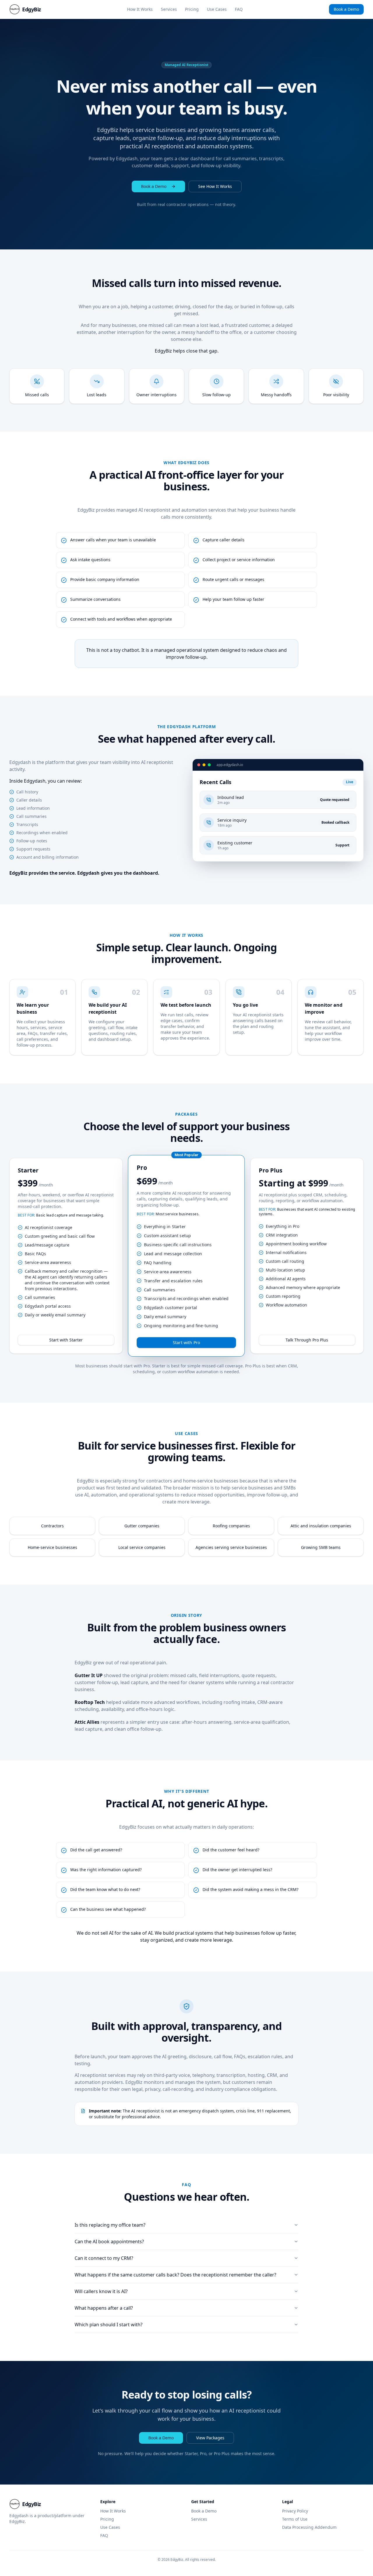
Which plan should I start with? (109, 2325)
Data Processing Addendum (309, 2527)
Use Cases (217, 9)
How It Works (140, 9)
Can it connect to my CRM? (104, 2258)
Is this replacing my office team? (110, 2225)
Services (169, 9)
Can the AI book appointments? (109, 2242)
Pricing (192, 9)
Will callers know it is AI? (101, 2291)
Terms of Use (295, 2519)
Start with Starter (66, 1340)
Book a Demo (346, 9)
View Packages (210, 2438)
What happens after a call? (104, 2308)
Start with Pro (186, 1342)
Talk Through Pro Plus (307, 1340)
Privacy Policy (295, 2511)
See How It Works (215, 186)
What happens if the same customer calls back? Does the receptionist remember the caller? (175, 2275)
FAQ (239, 9)
